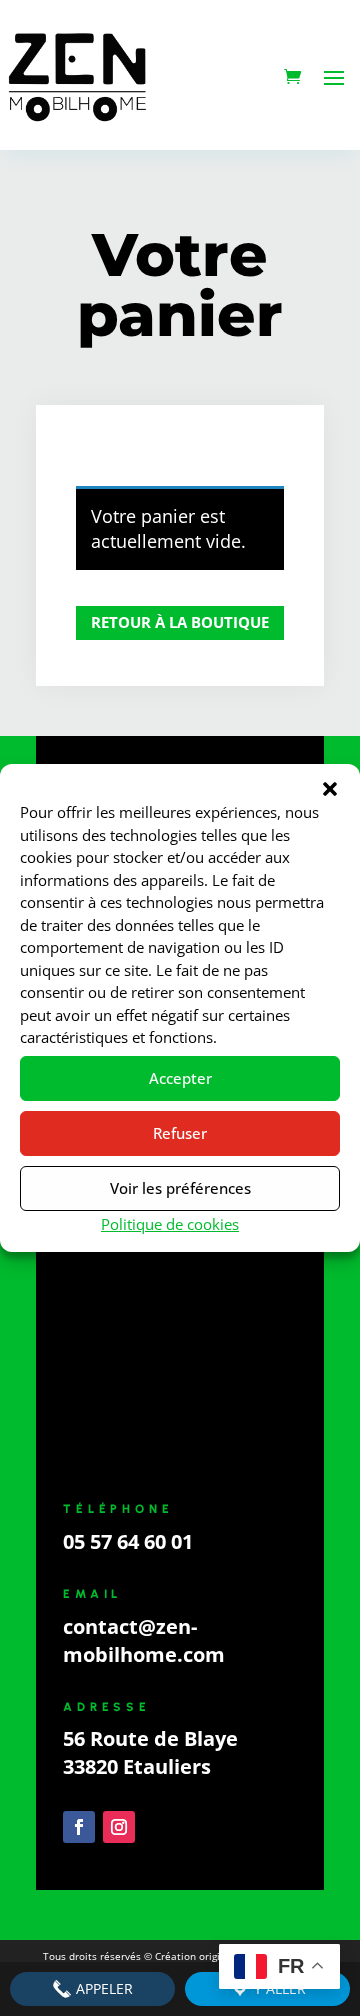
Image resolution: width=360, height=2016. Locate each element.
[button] (330, 789)
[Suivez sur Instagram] (119, 1827)
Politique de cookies (170, 1224)
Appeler (102, 1988)
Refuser (180, 1133)
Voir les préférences (180, 1188)
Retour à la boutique (180, 622)
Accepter (180, 1078)
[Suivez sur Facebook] (79, 1827)
